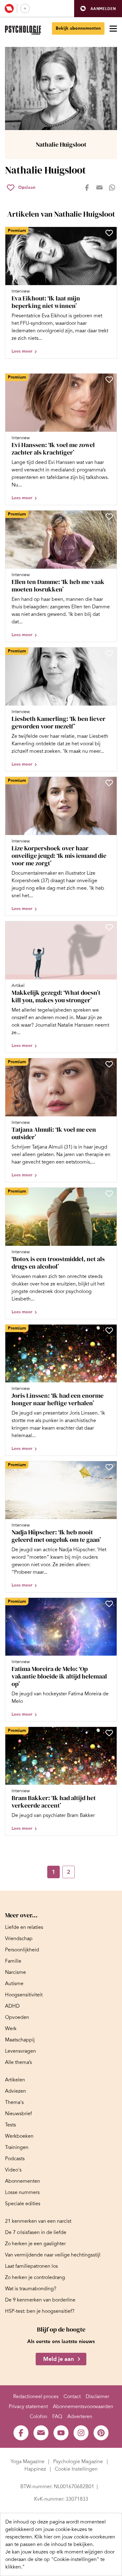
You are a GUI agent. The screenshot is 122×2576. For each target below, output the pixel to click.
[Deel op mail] (99, 188)
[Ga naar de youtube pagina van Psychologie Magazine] (61, 2433)
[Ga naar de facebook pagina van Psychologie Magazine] (21, 2433)
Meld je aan (58, 2359)
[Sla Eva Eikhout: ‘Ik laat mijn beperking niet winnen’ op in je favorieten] (109, 233)
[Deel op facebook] (87, 188)
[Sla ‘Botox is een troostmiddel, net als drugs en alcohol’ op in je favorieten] (109, 1194)
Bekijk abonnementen (78, 28)
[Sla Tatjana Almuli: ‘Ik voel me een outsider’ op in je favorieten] (109, 1064)
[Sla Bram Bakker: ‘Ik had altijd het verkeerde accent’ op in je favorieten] (109, 1733)
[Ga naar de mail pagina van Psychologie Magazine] (41, 2433)
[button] (98, 9)
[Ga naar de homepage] (23, 30)
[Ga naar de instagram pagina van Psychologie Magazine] (81, 2433)
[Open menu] (113, 28)
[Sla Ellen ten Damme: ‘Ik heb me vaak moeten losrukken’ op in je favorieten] (109, 516)
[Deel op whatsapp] (112, 188)
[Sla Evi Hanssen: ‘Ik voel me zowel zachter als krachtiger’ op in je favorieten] (109, 380)
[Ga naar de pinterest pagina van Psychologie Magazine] (101, 2433)
